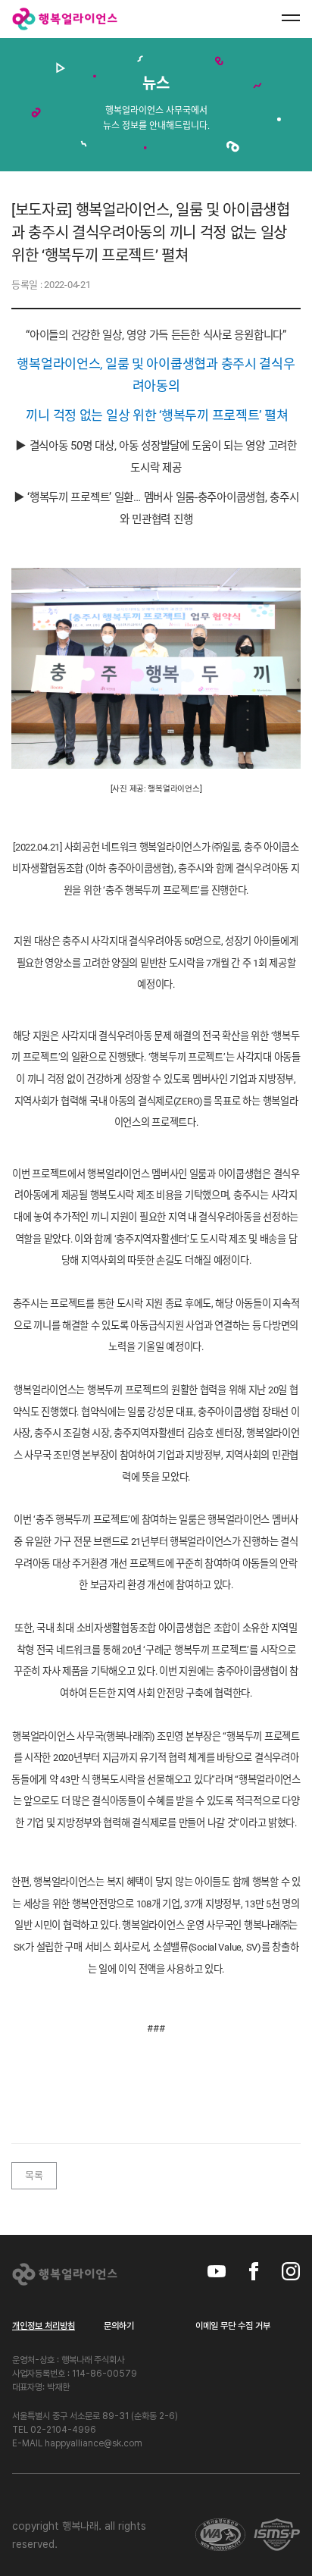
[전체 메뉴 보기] (291, 18)
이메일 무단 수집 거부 (233, 2326)
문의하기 (119, 2326)
